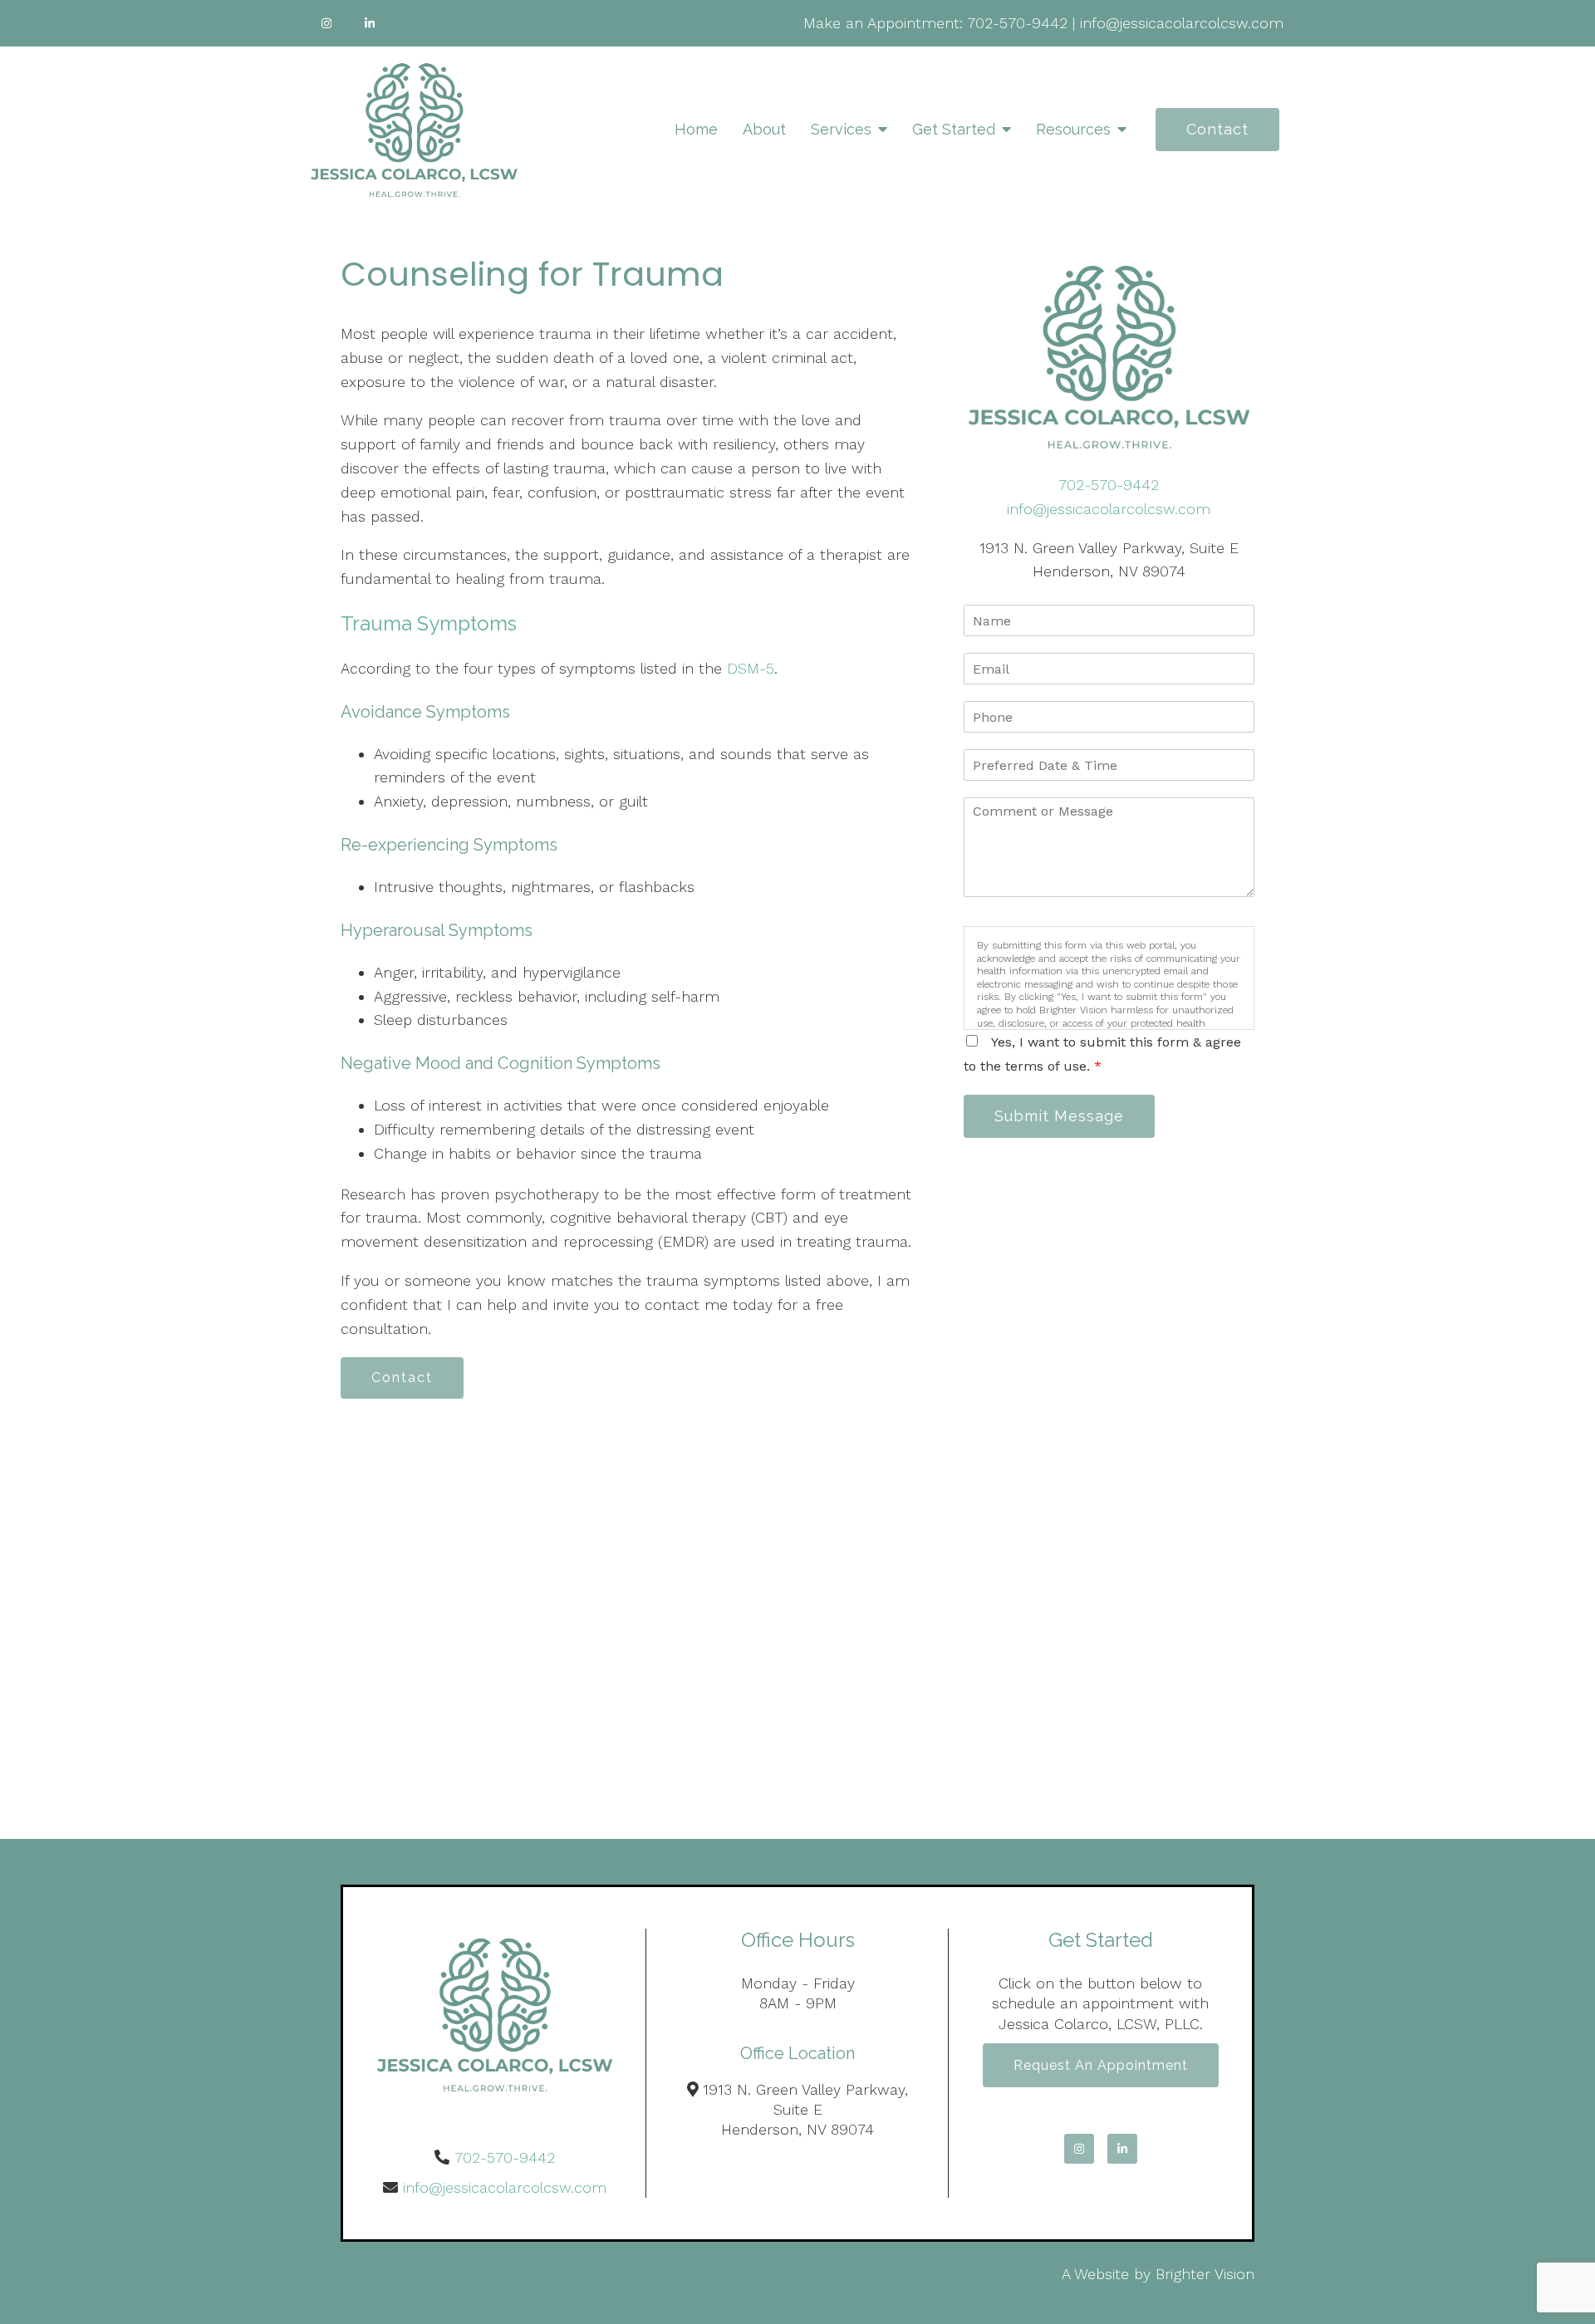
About (764, 129)
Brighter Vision (1205, 2274)
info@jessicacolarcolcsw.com (1182, 23)
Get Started (954, 129)
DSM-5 (751, 668)
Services (841, 129)
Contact (1217, 129)
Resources (1073, 129)
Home (696, 129)
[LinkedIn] (370, 23)
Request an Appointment (1101, 2065)
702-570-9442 (1017, 23)
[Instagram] (326, 23)
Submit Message (1059, 1116)
